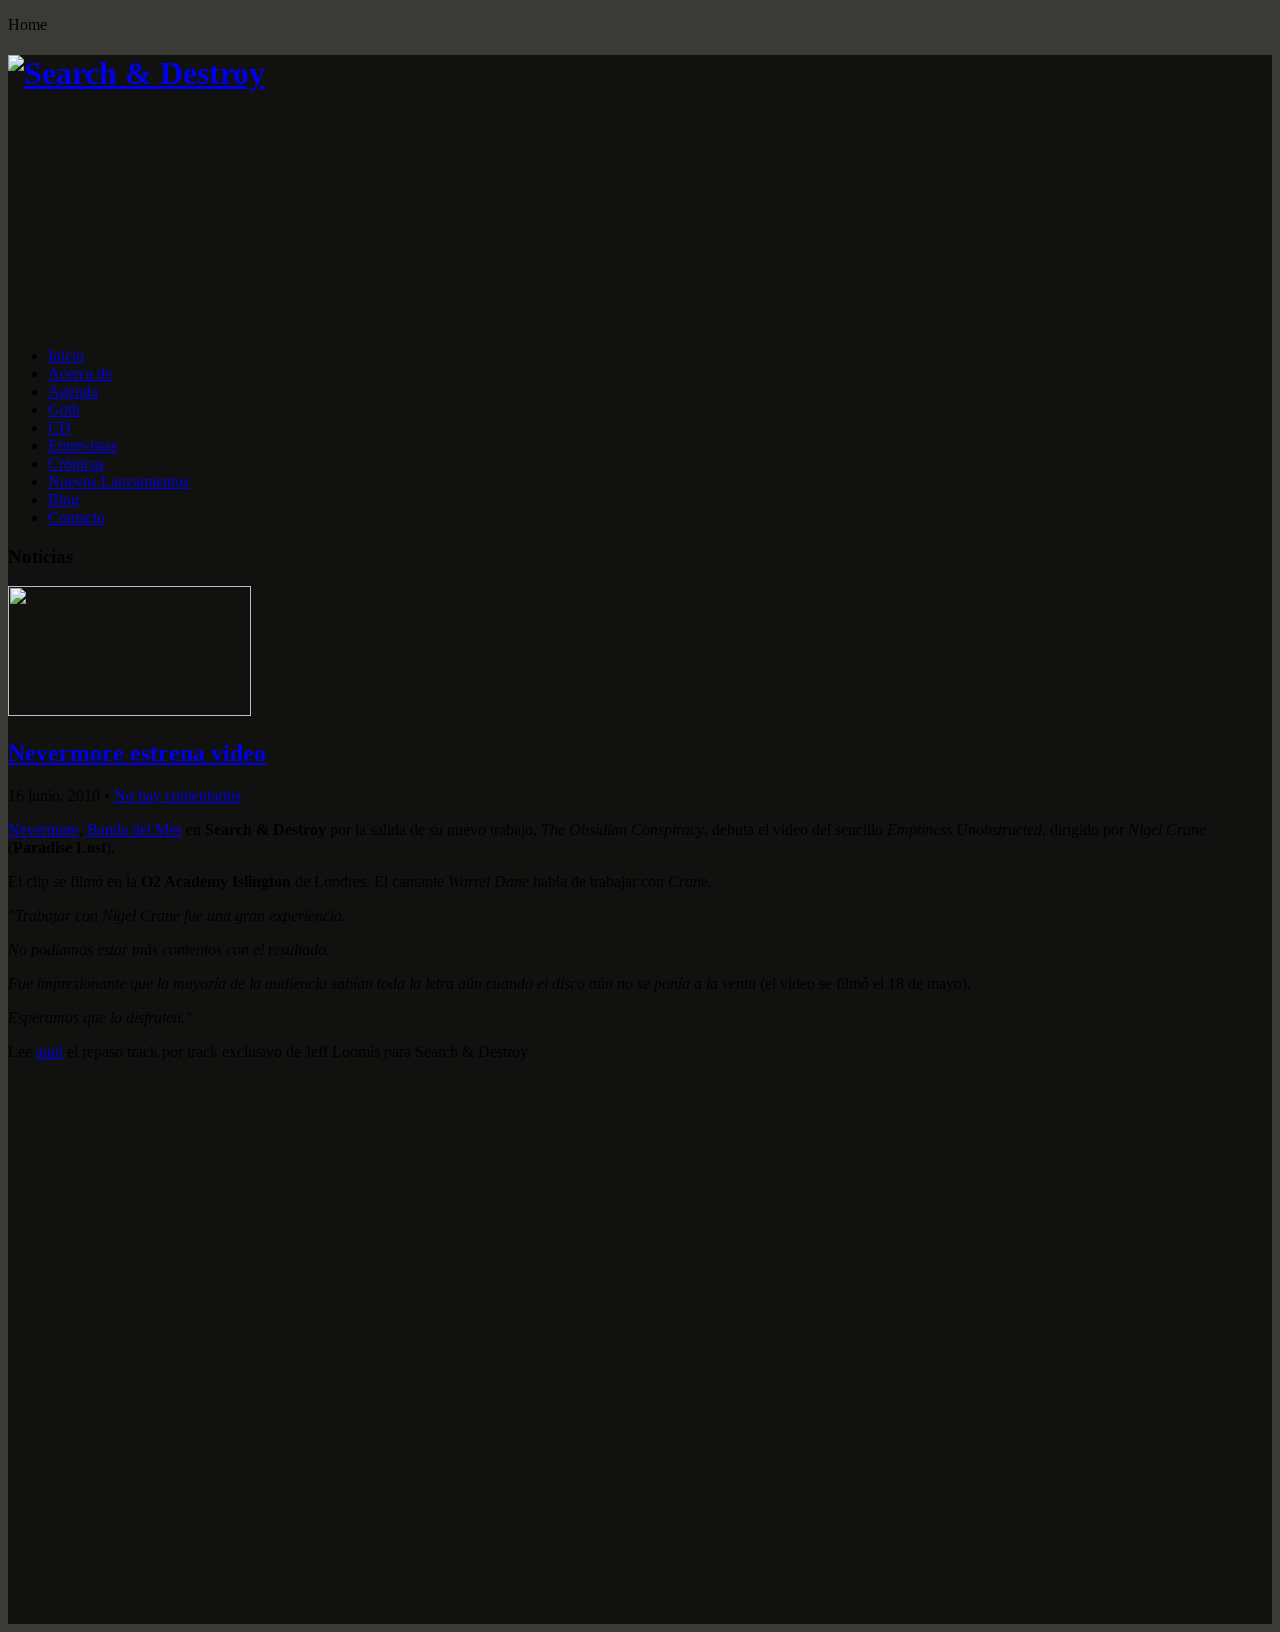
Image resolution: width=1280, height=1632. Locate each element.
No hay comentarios (177, 795)
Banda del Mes (134, 829)
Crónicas (76, 463)
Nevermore (43, 829)
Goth (64, 409)
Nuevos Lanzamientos (118, 481)
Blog (63, 499)
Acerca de (80, 373)
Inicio (66, 355)
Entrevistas (82, 445)
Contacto (76, 517)
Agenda (73, 391)
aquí (49, 1051)
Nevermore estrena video (137, 753)
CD (59, 427)
